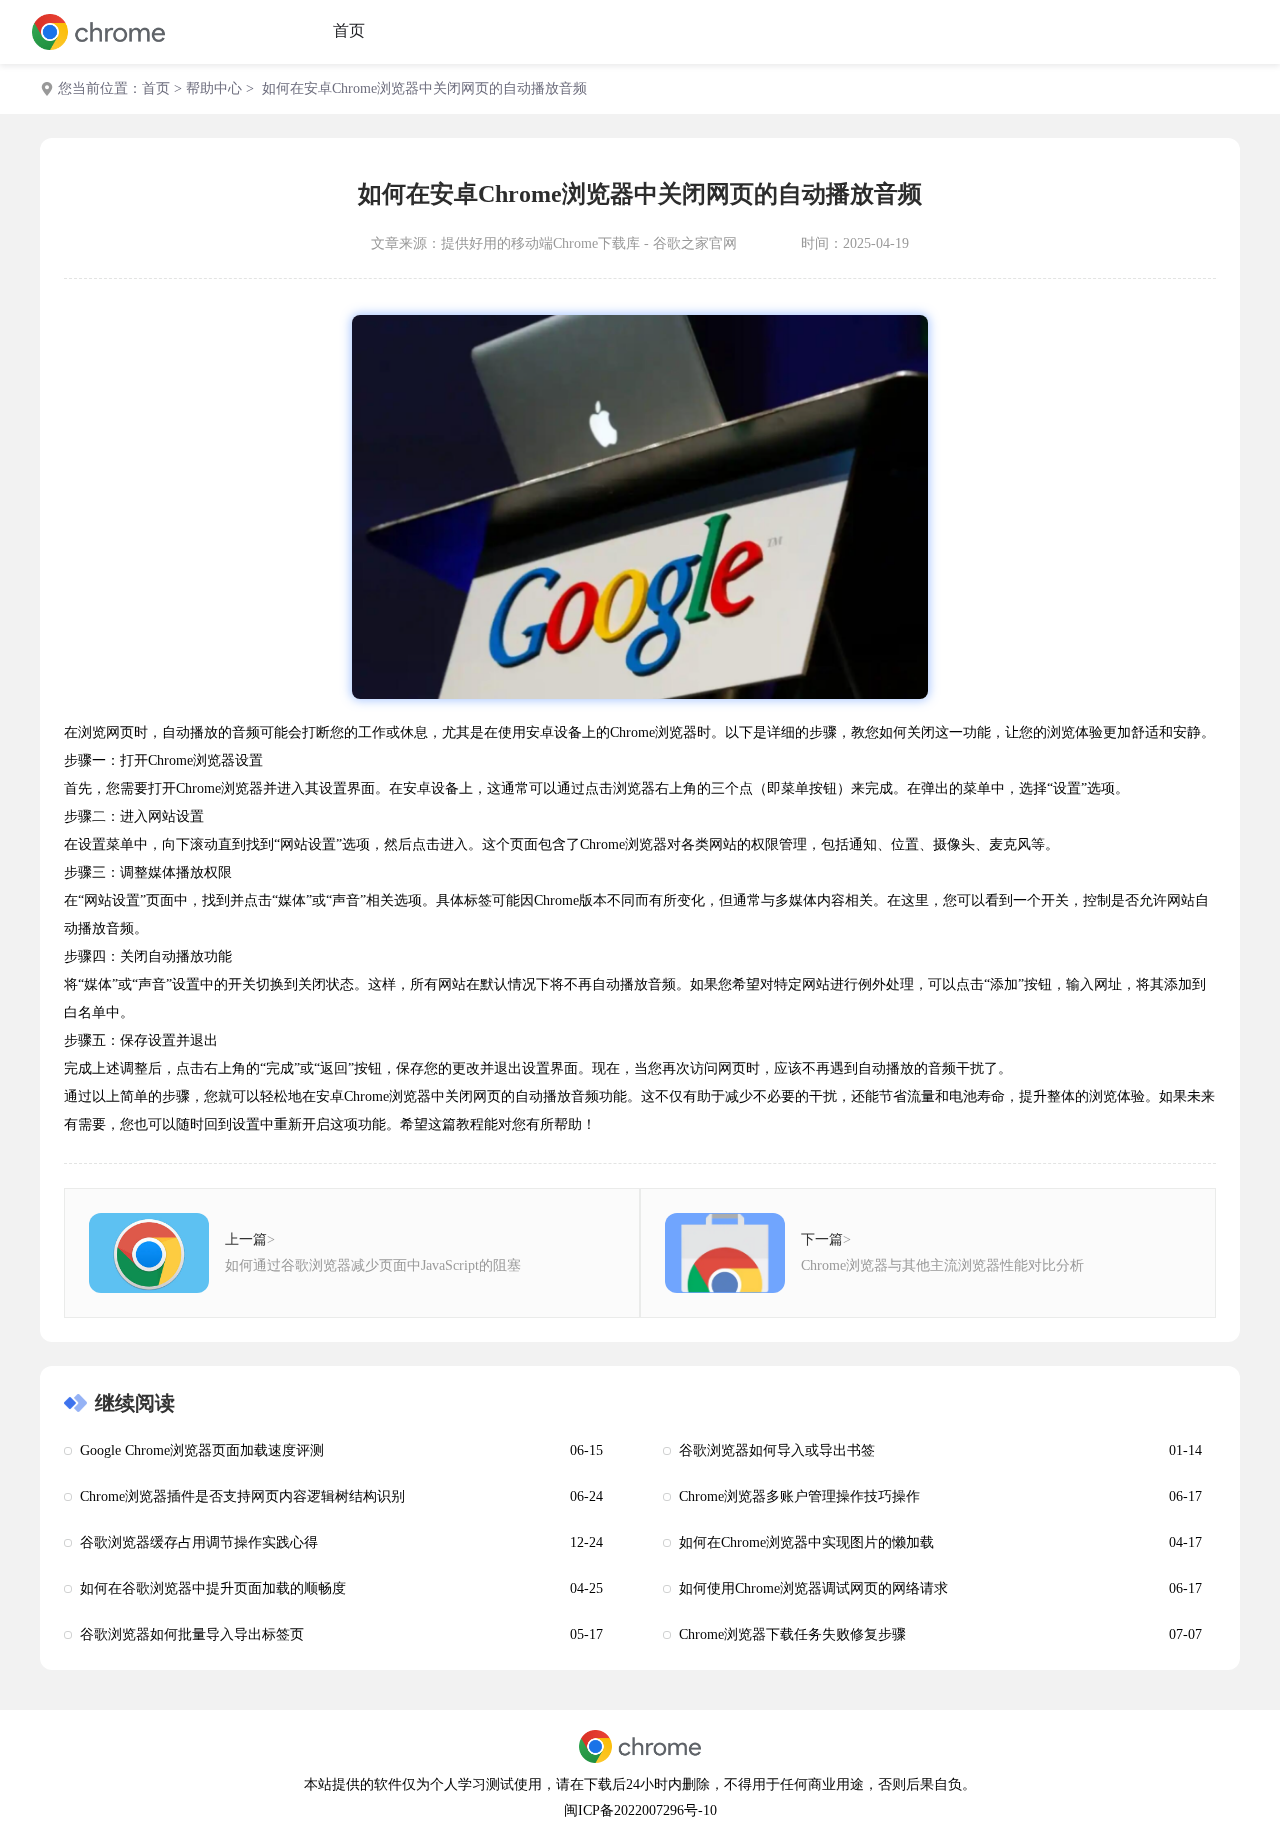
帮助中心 (214, 88)
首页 (349, 30)
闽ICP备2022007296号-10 (640, 1810)
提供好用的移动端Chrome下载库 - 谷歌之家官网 (589, 243)
